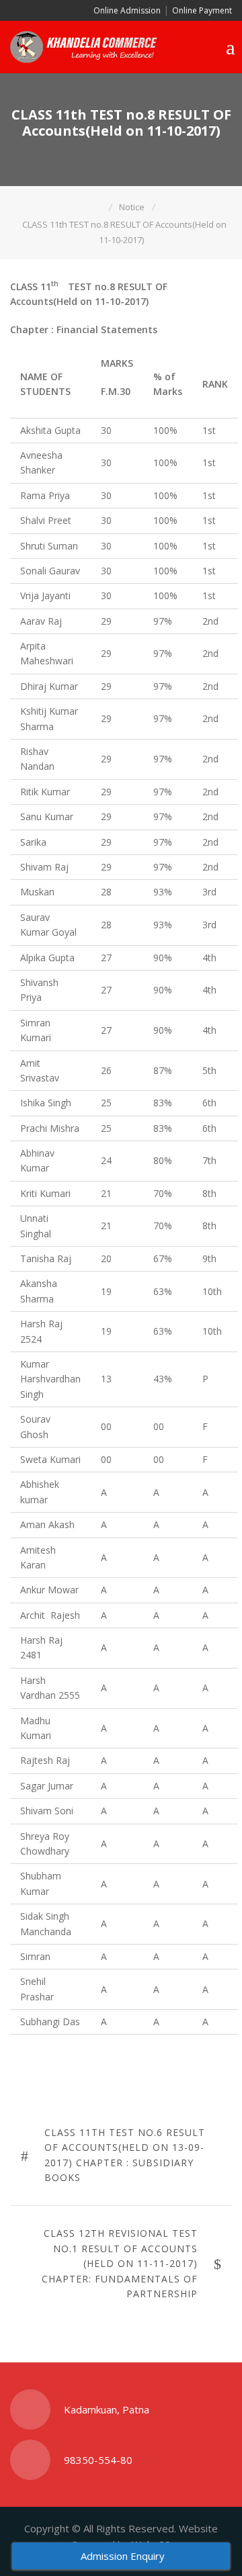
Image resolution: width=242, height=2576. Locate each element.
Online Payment (202, 10)
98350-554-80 (98, 2460)
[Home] (99, 207)
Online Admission (126, 10)
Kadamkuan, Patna (107, 2409)
